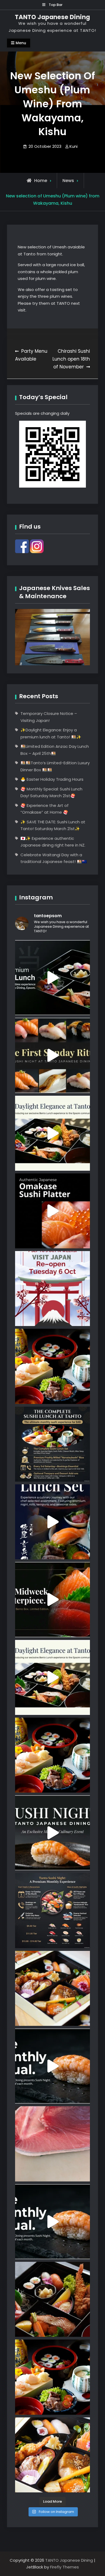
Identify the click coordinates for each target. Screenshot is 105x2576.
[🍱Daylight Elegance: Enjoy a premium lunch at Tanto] (52, 978)
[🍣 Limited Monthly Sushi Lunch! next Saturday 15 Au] (52, 1522)
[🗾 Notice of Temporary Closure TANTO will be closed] (52, 1289)
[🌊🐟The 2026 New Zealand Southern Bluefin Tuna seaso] (52, 2144)
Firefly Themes (64, 2567)
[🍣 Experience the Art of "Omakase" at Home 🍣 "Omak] (52, 1211)
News (68, 181)
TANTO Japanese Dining (52, 17)
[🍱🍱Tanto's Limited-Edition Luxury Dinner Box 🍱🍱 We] (52, 1599)
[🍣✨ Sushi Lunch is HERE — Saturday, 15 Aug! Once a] (52, 1366)
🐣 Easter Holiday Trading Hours (52, 779)
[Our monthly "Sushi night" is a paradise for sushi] (52, 1055)
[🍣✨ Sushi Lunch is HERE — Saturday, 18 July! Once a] (52, 2377)
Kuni (73, 146)
